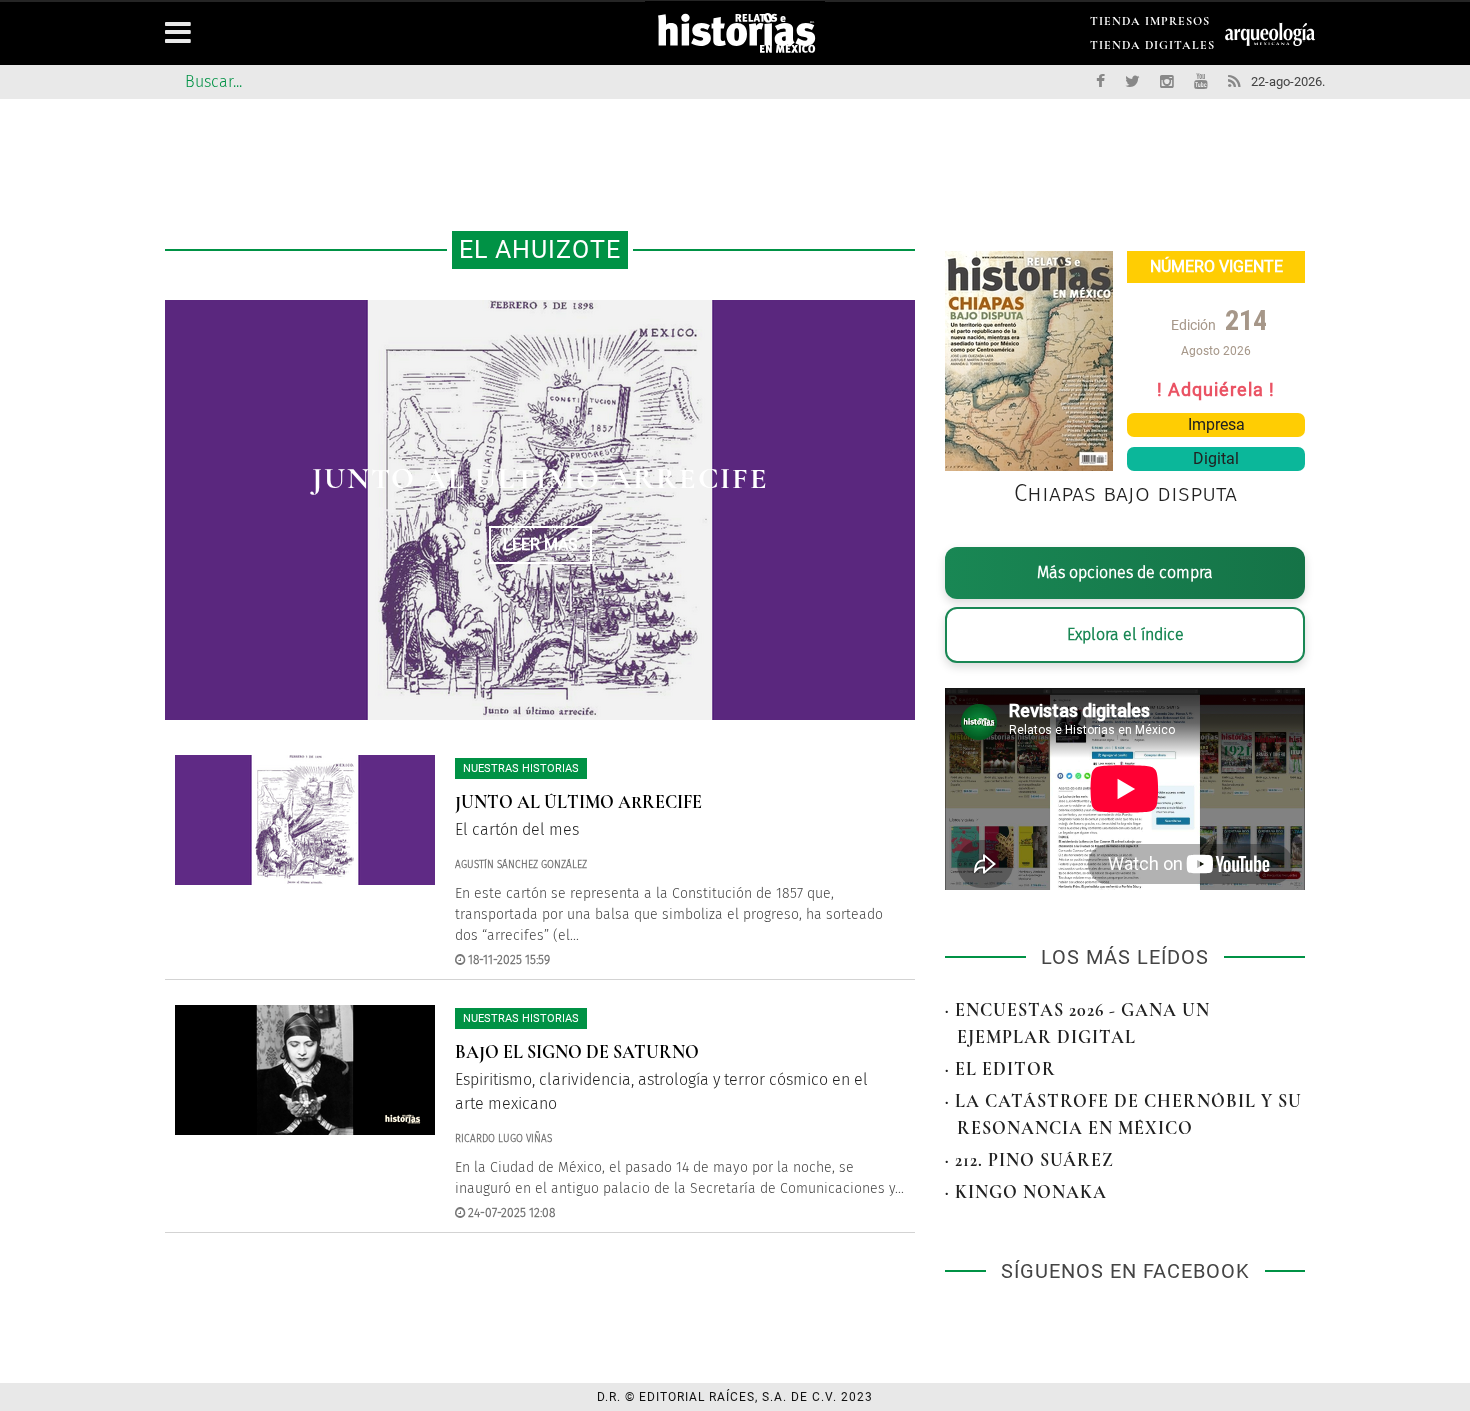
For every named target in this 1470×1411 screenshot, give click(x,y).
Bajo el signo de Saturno (577, 1052)
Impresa (1216, 424)
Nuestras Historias (521, 768)
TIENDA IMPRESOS (1150, 24)
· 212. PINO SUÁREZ (1029, 1160)
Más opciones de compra (1125, 572)
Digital (1216, 458)
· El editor (1000, 1069)
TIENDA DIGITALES (1152, 48)
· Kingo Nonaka (1026, 1192)
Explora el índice (1125, 634)
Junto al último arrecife (540, 478)
